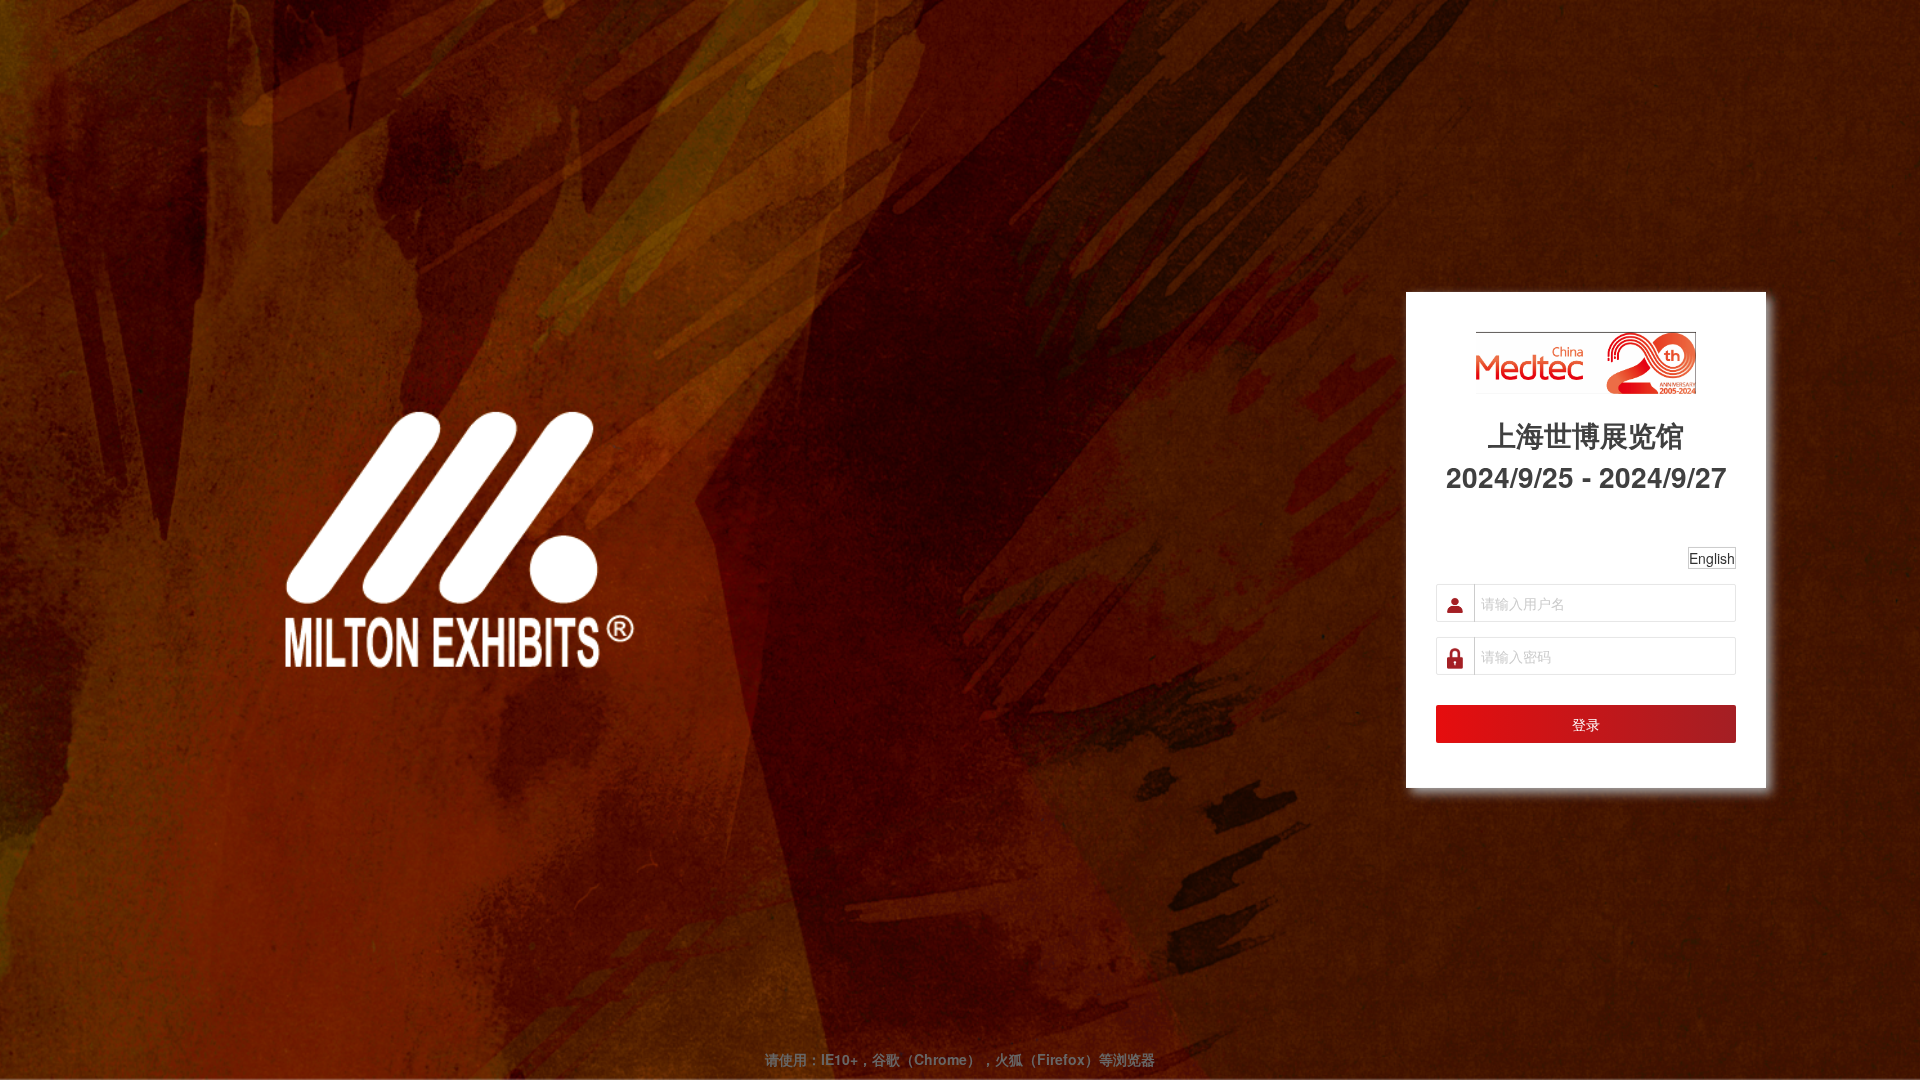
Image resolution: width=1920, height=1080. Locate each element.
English (1712, 558)
